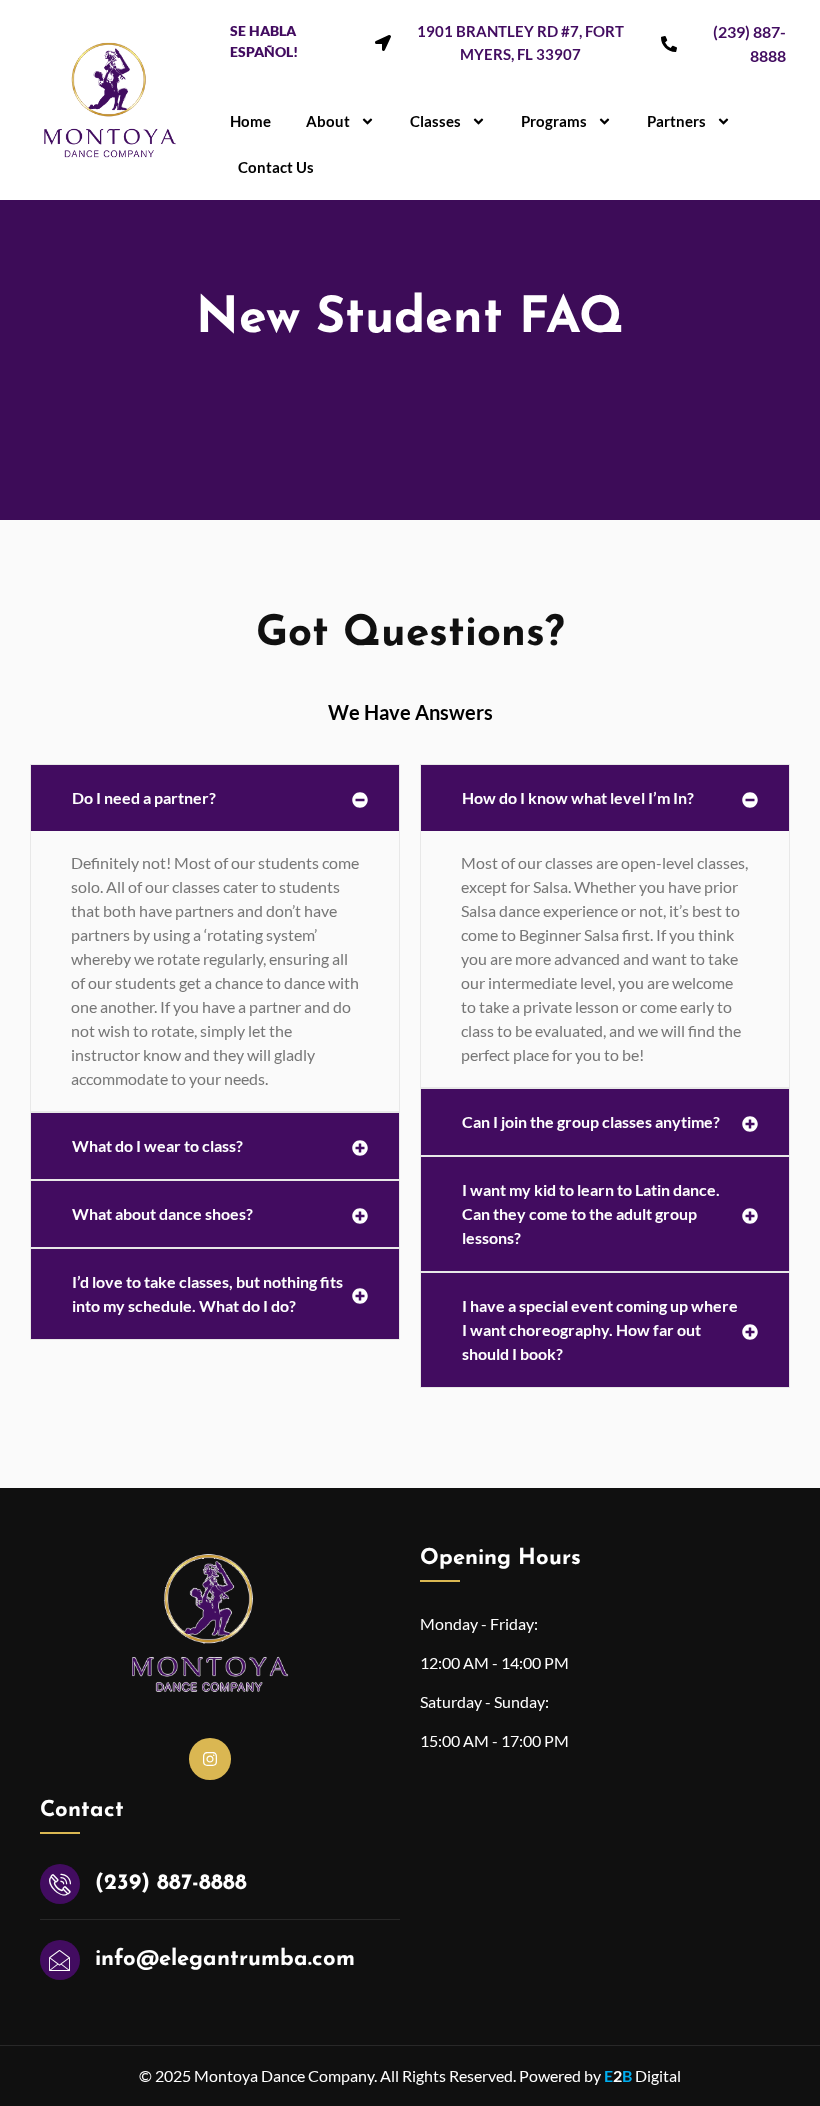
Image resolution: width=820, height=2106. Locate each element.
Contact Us (276, 167)
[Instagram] (210, 1759)
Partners (676, 121)
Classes (435, 121)
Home (250, 121)
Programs (554, 121)
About (328, 121)
